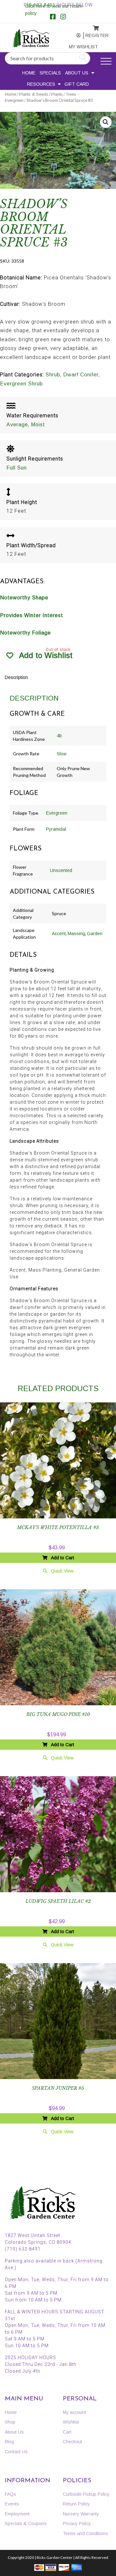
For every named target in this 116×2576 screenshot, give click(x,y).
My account (75, 36)
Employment (17, 2514)
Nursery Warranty (81, 2514)
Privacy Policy (77, 2523)
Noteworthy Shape (24, 598)
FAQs (10, 2494)
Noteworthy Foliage (25, 633)
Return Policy (76, 2504)
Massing (76, 934)
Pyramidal (56, 829)
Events (12, 2504)
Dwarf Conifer (81, 375)
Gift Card (77, 84)
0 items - (92, 26)
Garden (95, 934)
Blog (9, 2442)
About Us (77, 73)
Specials (50, 73)
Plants (57, 94)
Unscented (61, 870)
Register (92, 35)
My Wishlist (76, 47)
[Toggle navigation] (106, 61)
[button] (106, 122)
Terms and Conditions (85, 2533)
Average (17, 425)
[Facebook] (53, 17)
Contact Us (16, 2452)
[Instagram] (63, 17)
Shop (10, 2422)
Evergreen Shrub (21, 384)
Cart (67, 2432)
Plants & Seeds (34, 94)
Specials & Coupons (26, 2523)
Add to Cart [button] (63, 1558)
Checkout (72, 2442)
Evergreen (57, 813)
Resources (41, 84)
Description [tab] (16, 677)
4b (59, 736)
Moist (38, 425)
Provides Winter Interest (32, 615)
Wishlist (71, 2422)
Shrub (53, 375)
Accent (59, 934)
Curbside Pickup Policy (86, 2494)
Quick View (62, 1571)
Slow (62, 754)
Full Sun (17, 468)
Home (29, 73)
